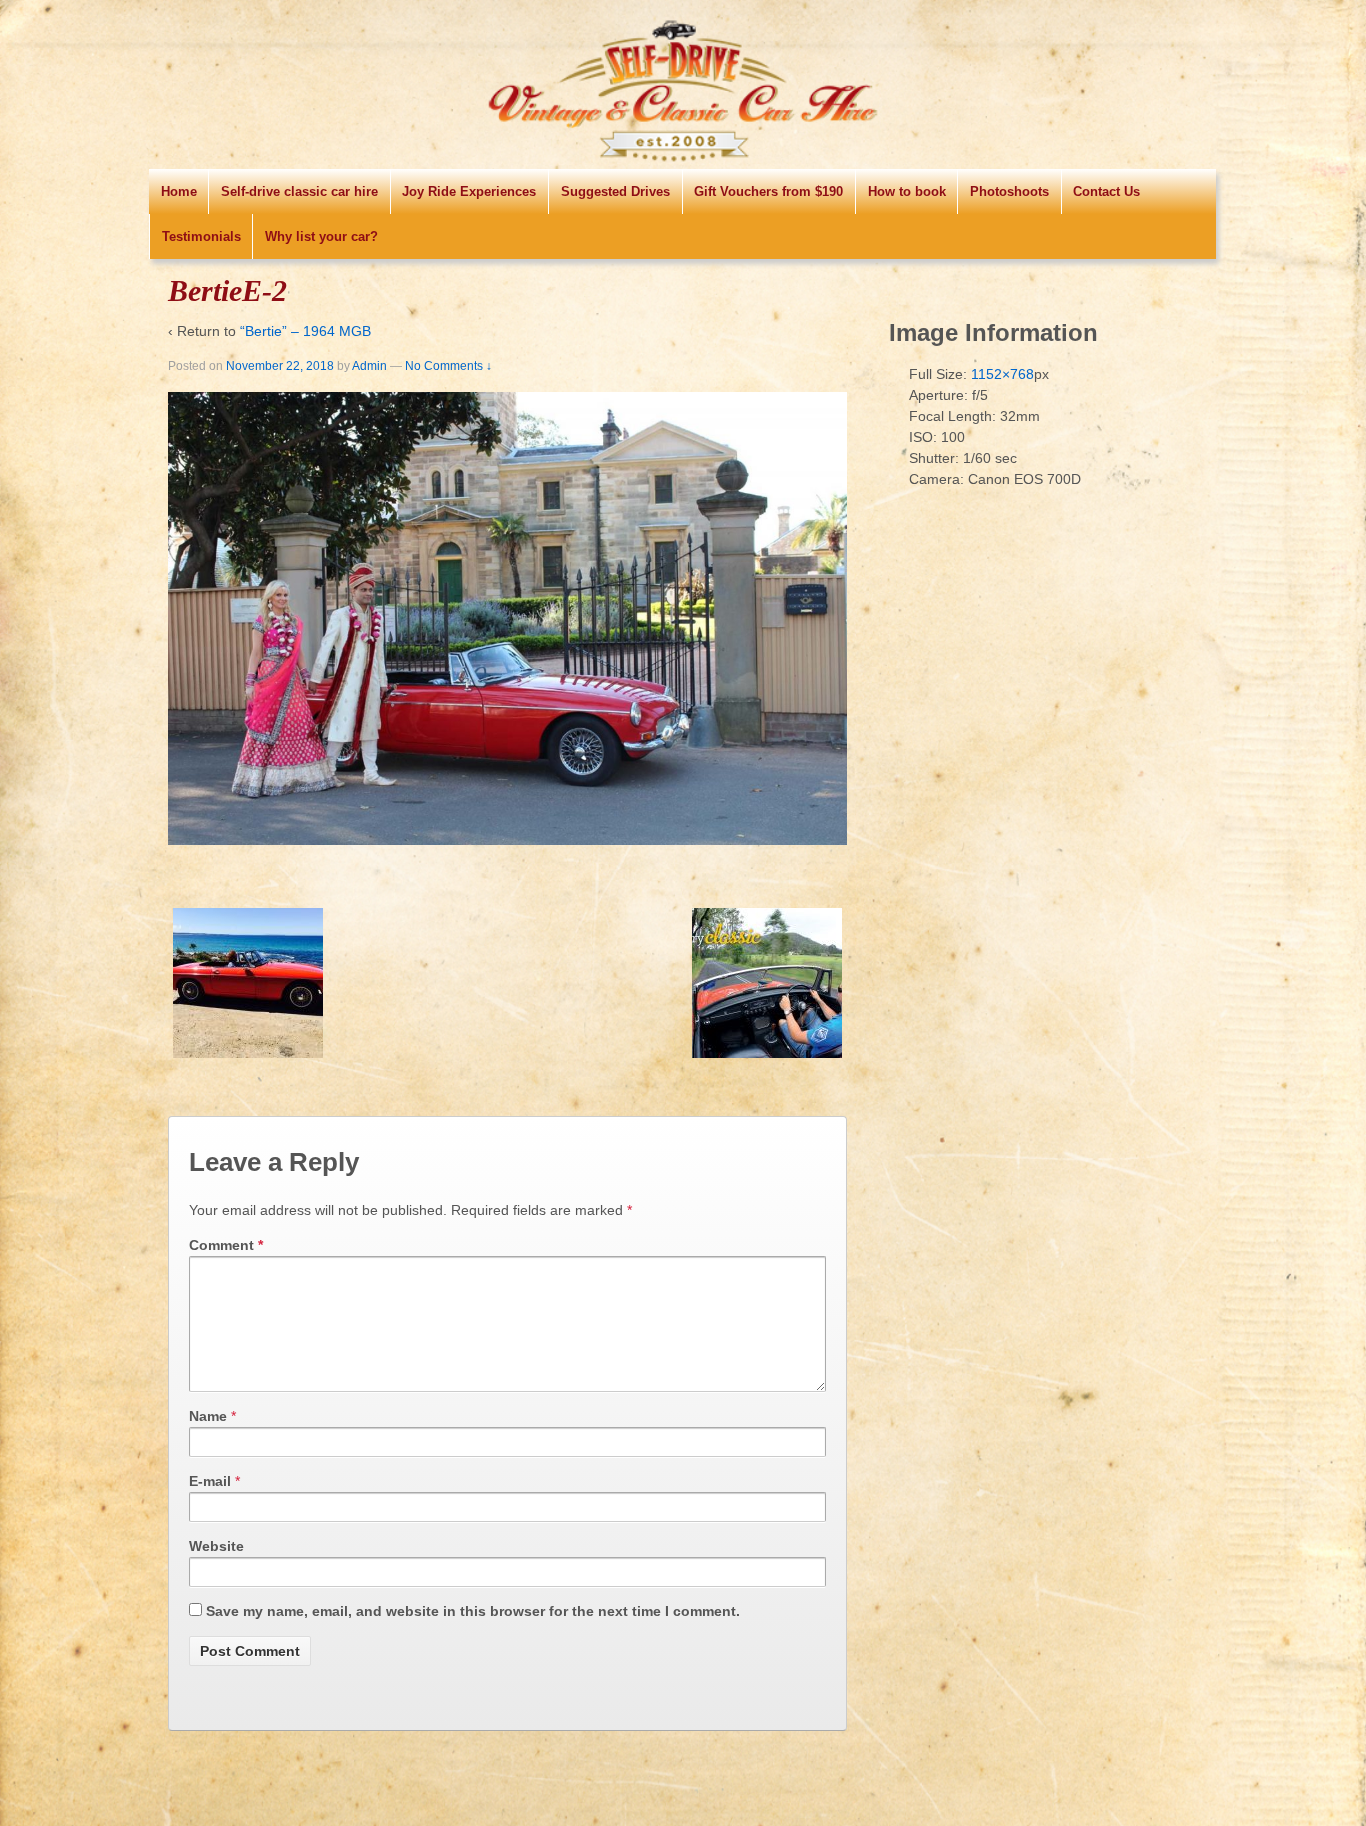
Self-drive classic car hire (299, 191)
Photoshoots (1009, 191)
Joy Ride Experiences (469, 191)
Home (179, 191)
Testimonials (201, 236)
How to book (907, 191)
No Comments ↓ (448, 366)
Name (208, 1416)
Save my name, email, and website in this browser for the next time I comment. (473, 1611)
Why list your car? (321, 236)
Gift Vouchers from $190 (768, 191)
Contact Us (1106, 191)
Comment (226, 1245)
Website (216, 1546)
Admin (369, 366)
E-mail (210, 1481)
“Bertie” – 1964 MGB (305, 331)
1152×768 (1002, 374)
